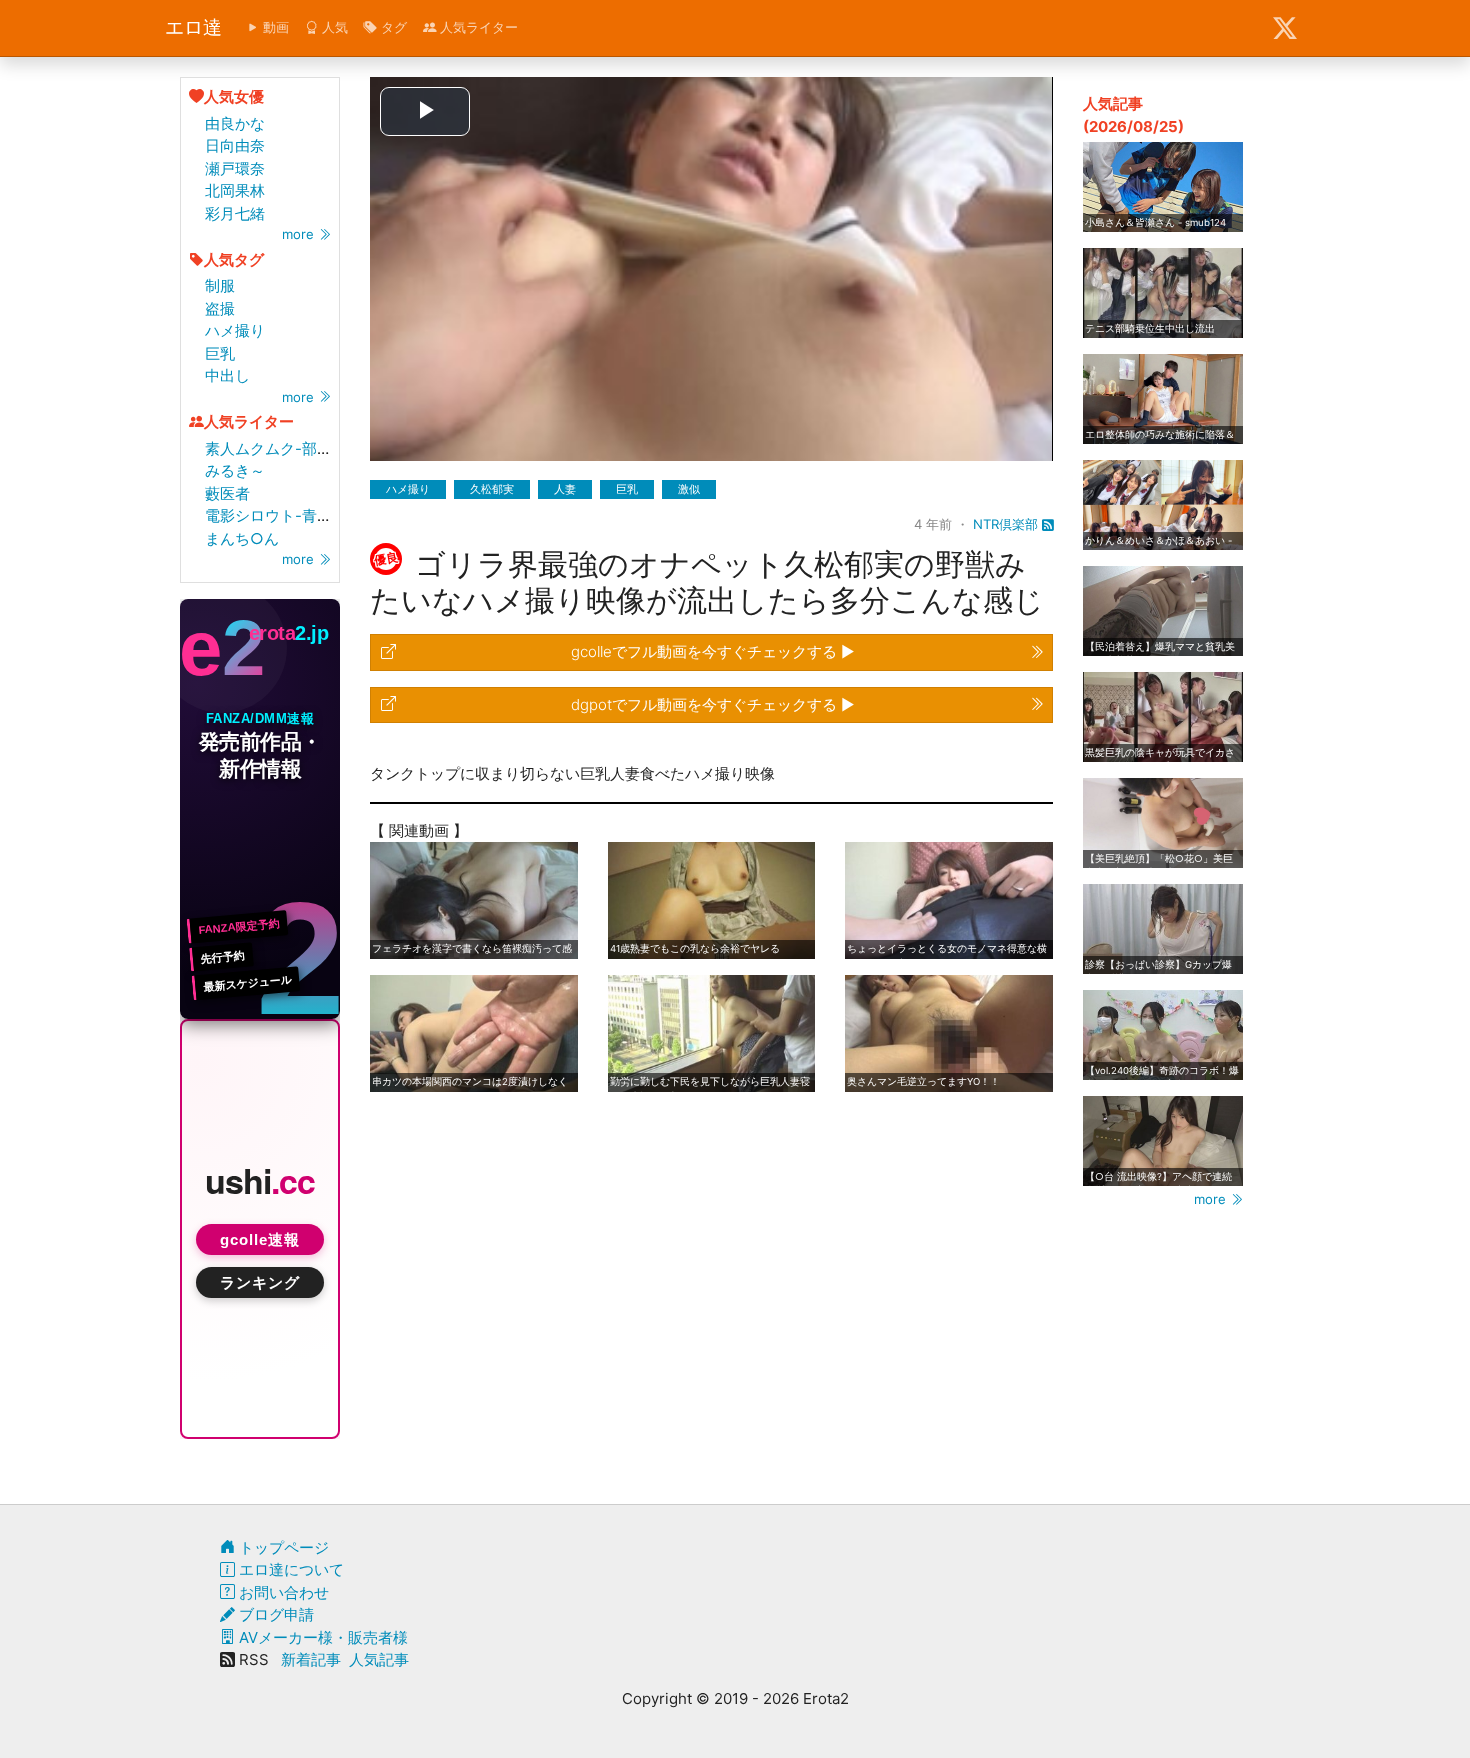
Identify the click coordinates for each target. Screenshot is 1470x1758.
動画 (274, 27)
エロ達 (193, 27)
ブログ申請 (274, 1614)
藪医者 (227, 493)
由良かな (235, 123)
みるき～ (235, 470)
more (300, 234)
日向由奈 (235, 145)
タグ (392, 27)
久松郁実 (492, 489)
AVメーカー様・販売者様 (321, 1637)
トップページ (282, 1547)
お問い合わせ (282, 1592)
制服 (220, 285)
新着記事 (311, 1659)
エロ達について (289, 1569)
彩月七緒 (235, 213)
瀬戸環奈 (235, 168)
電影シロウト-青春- (272, 515)
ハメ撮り (235, 330)
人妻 (565, 489)
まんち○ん (242, 538)
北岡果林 (235, 190)
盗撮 (220, 308)
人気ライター (477, 27)
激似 (689, 489)
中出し (227, 375)
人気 (333, 27)
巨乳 (220, 353)
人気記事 (379, 1659)
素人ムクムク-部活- (272, 448)
